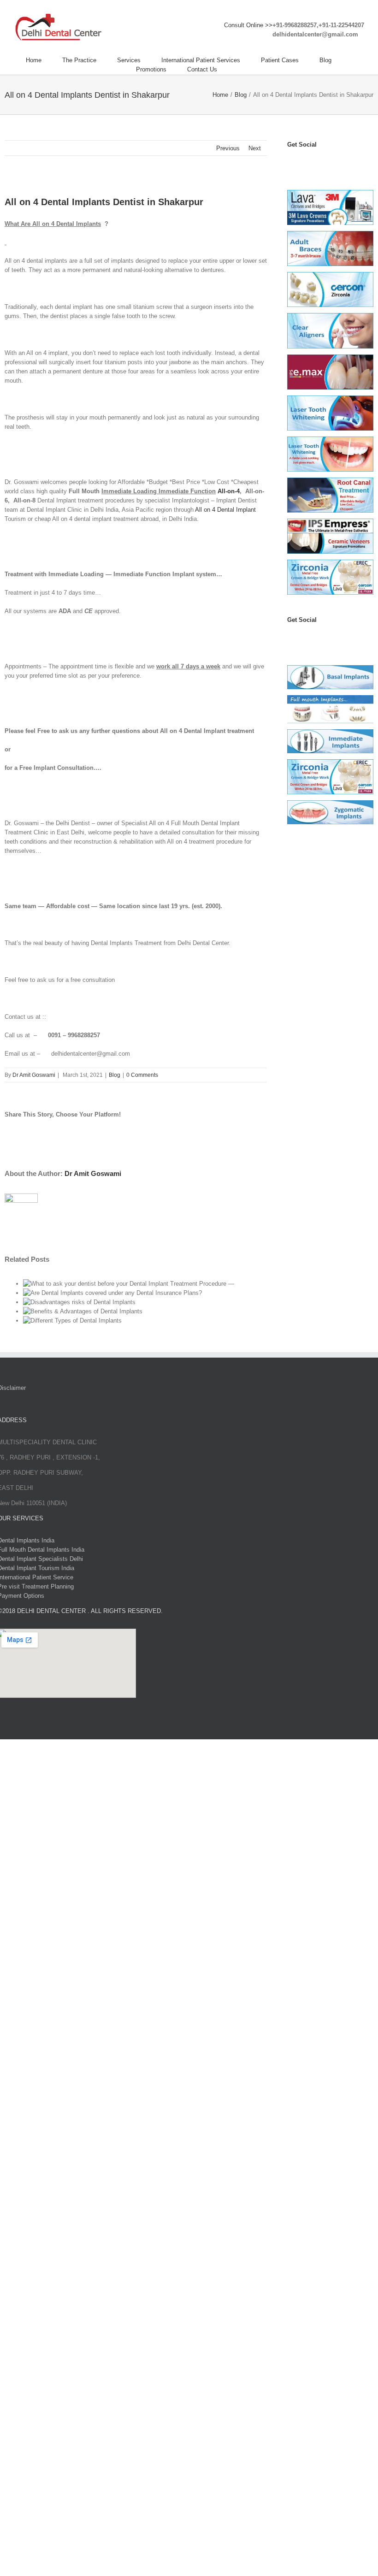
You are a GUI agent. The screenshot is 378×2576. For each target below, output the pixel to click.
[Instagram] (322, 163)
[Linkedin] (342, 163)
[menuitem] (44, 60)
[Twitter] (301, 163)
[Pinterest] (332, 163)
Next (255, 148)
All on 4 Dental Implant (225, 510)
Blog (115, 1075)
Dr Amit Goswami (34, 1075)
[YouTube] (312, 163)
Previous (228, 148)
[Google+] (342, 638)
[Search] (240, 70)
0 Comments (142, 1075)
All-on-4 (229, 491)
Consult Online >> (248, 25)
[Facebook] (291, 163)
